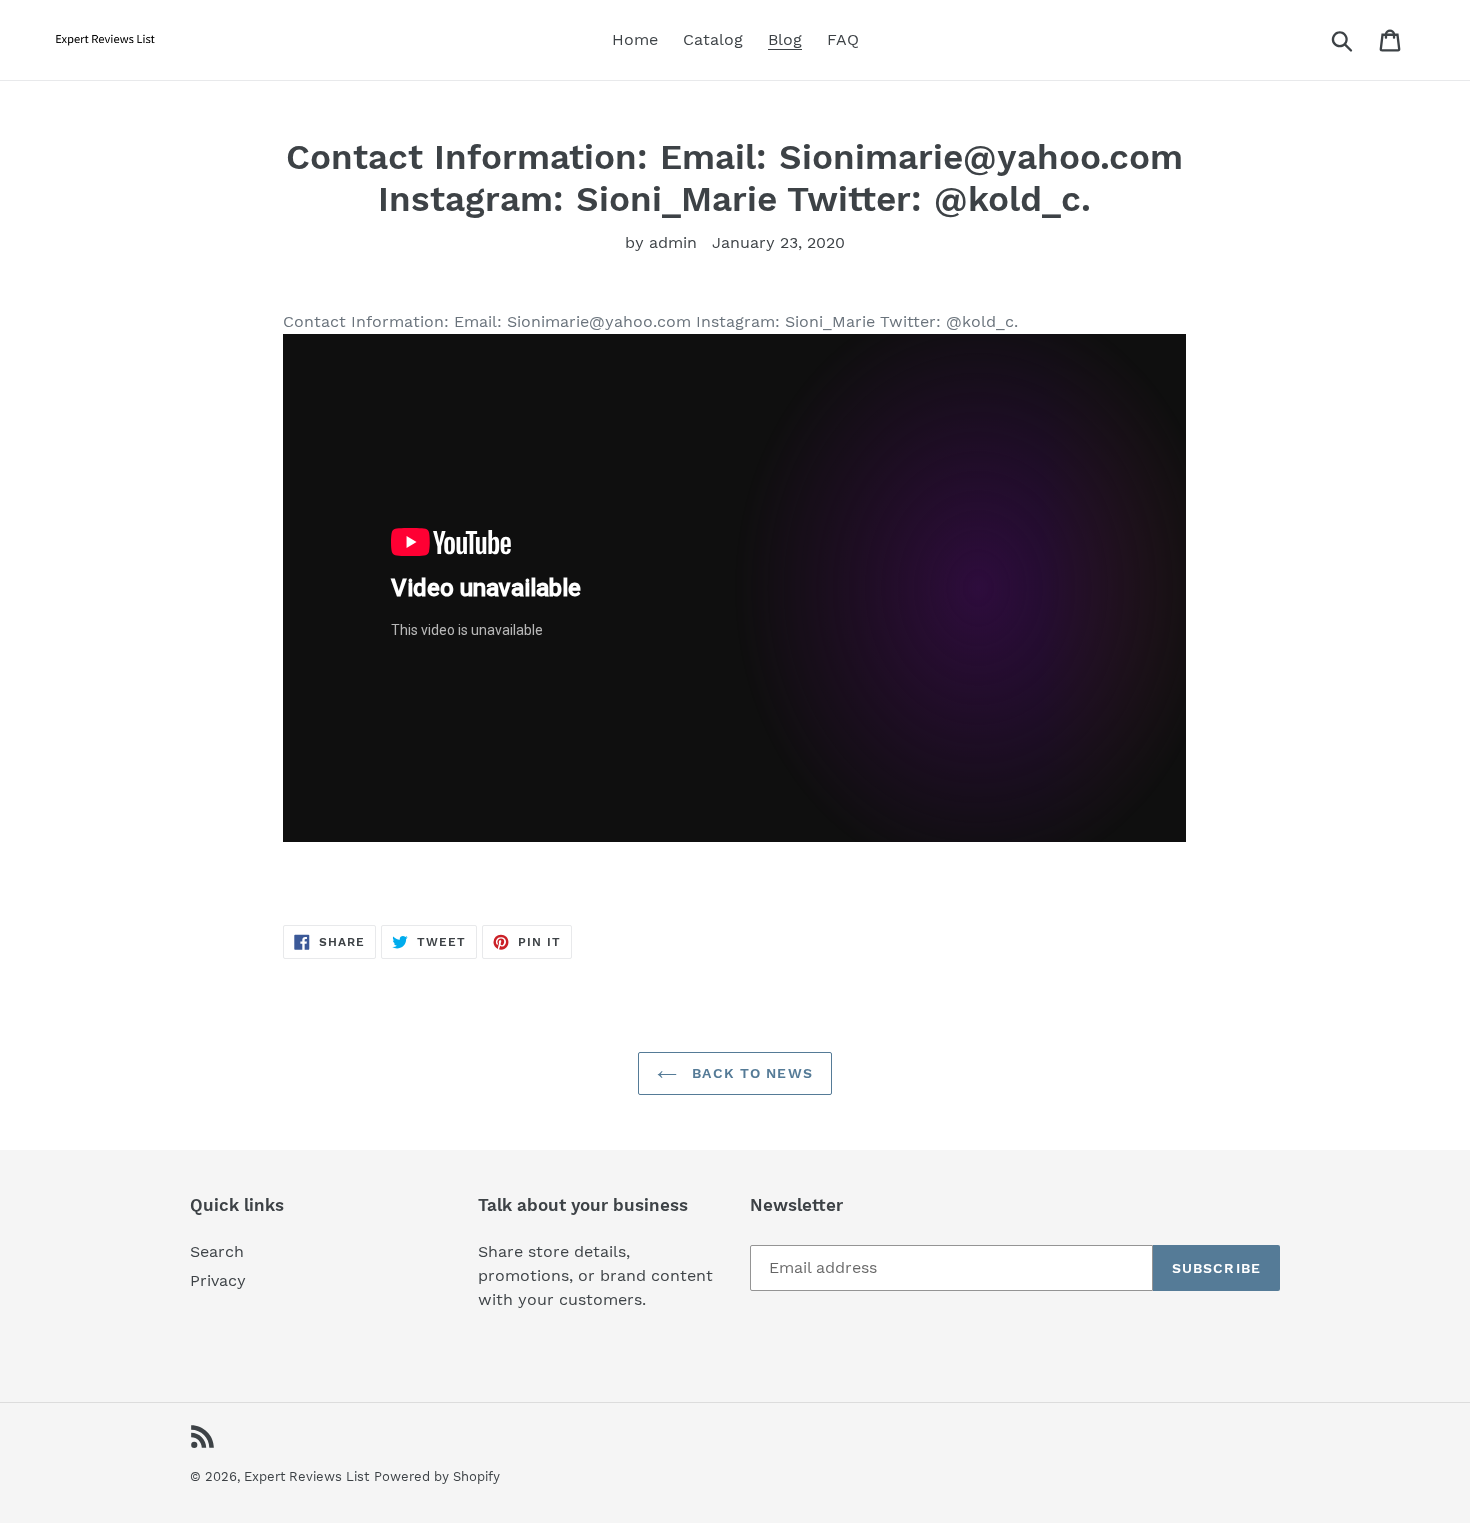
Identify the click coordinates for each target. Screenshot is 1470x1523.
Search (217, 1251)
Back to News (750, 1073)
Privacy (218, 1280)
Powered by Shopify (437, 1476)
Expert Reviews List (306, 1476)
